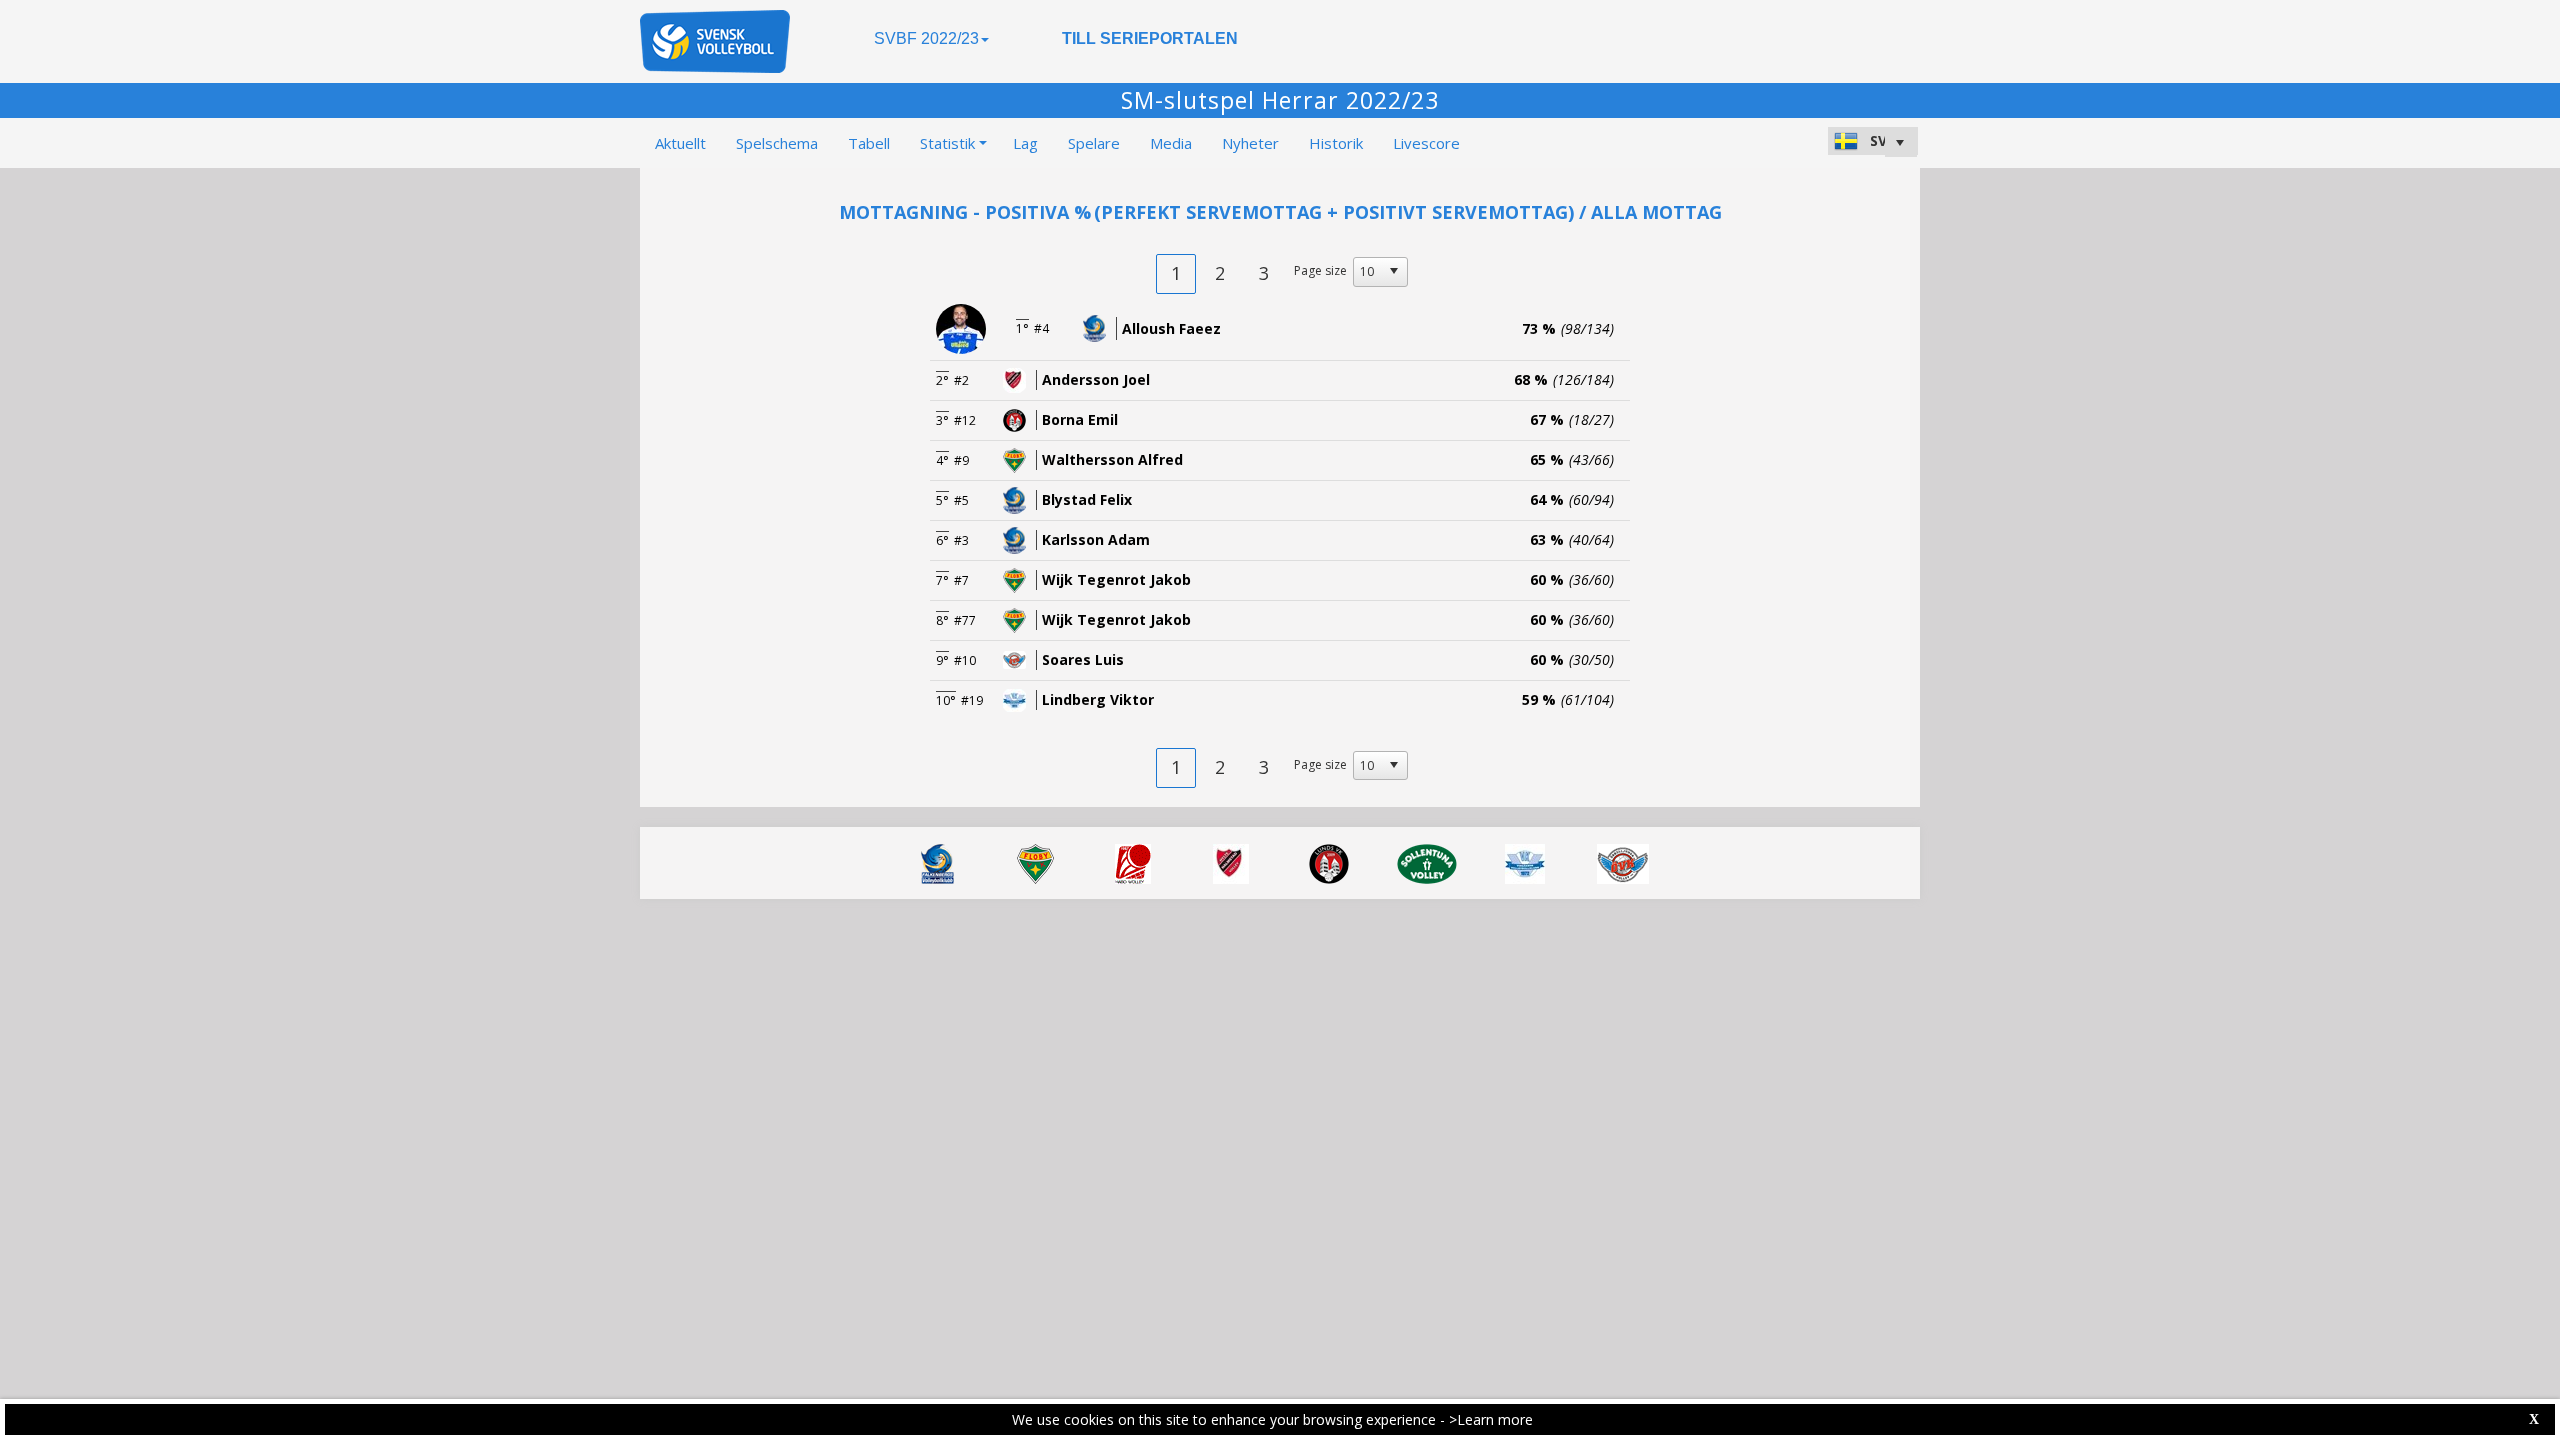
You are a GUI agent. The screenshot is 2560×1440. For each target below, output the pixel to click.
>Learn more (1491, 1419)
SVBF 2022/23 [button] (926, 38)
